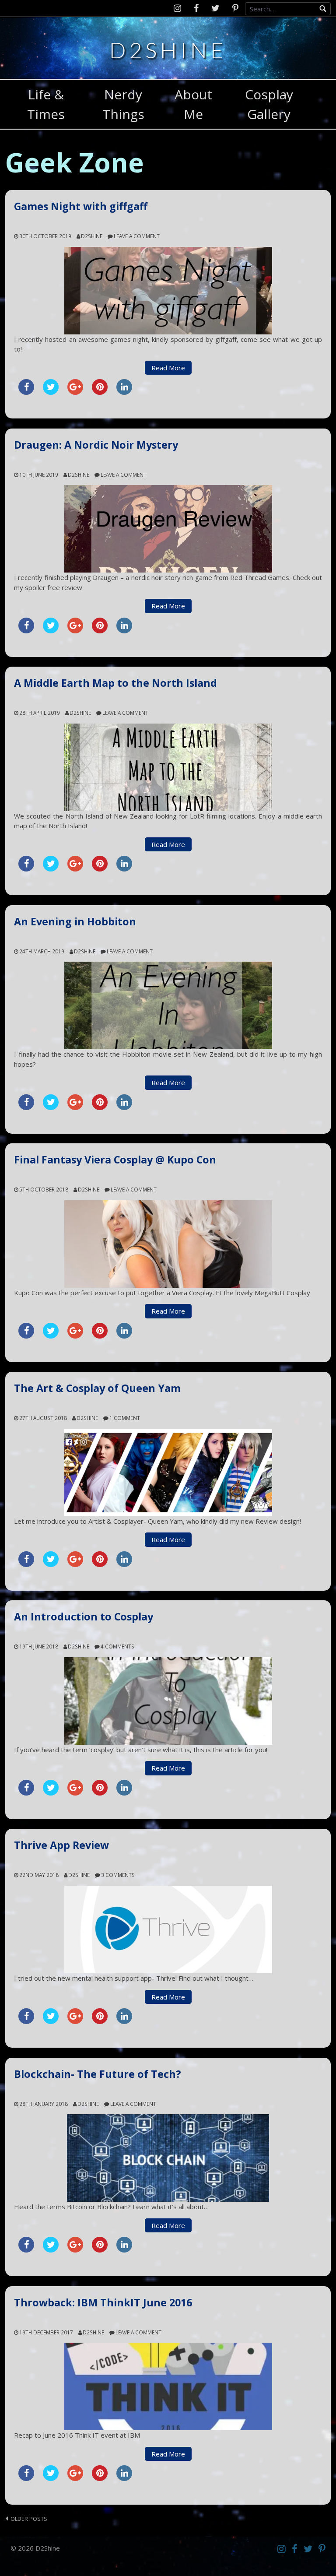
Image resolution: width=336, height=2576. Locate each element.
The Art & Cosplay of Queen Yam (97, 1388)
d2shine (92, 236)
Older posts (29, 2519)
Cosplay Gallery (269, 104)
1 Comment (125, 1418)
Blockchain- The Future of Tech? (98, 2074)
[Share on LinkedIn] (124, 392)
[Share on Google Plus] (75, 392)
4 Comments (117, 1646)
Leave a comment (137, 236)
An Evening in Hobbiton (75, 921)
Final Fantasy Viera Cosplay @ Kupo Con (115, 1160)
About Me (193, 104)
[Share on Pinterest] (100, 392)
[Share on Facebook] (26, 392)
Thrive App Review (61, 1845)
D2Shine (168, 49)
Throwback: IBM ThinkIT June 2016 (103, 2302)
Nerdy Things (123, 104)
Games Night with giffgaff (81, 206)
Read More (168, 368)
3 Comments (118, 1875)
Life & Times (46, 104)
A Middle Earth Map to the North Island (115, 683)
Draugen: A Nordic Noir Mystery (96, 445)
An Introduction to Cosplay (84, 1617)
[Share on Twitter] (51, 392)
